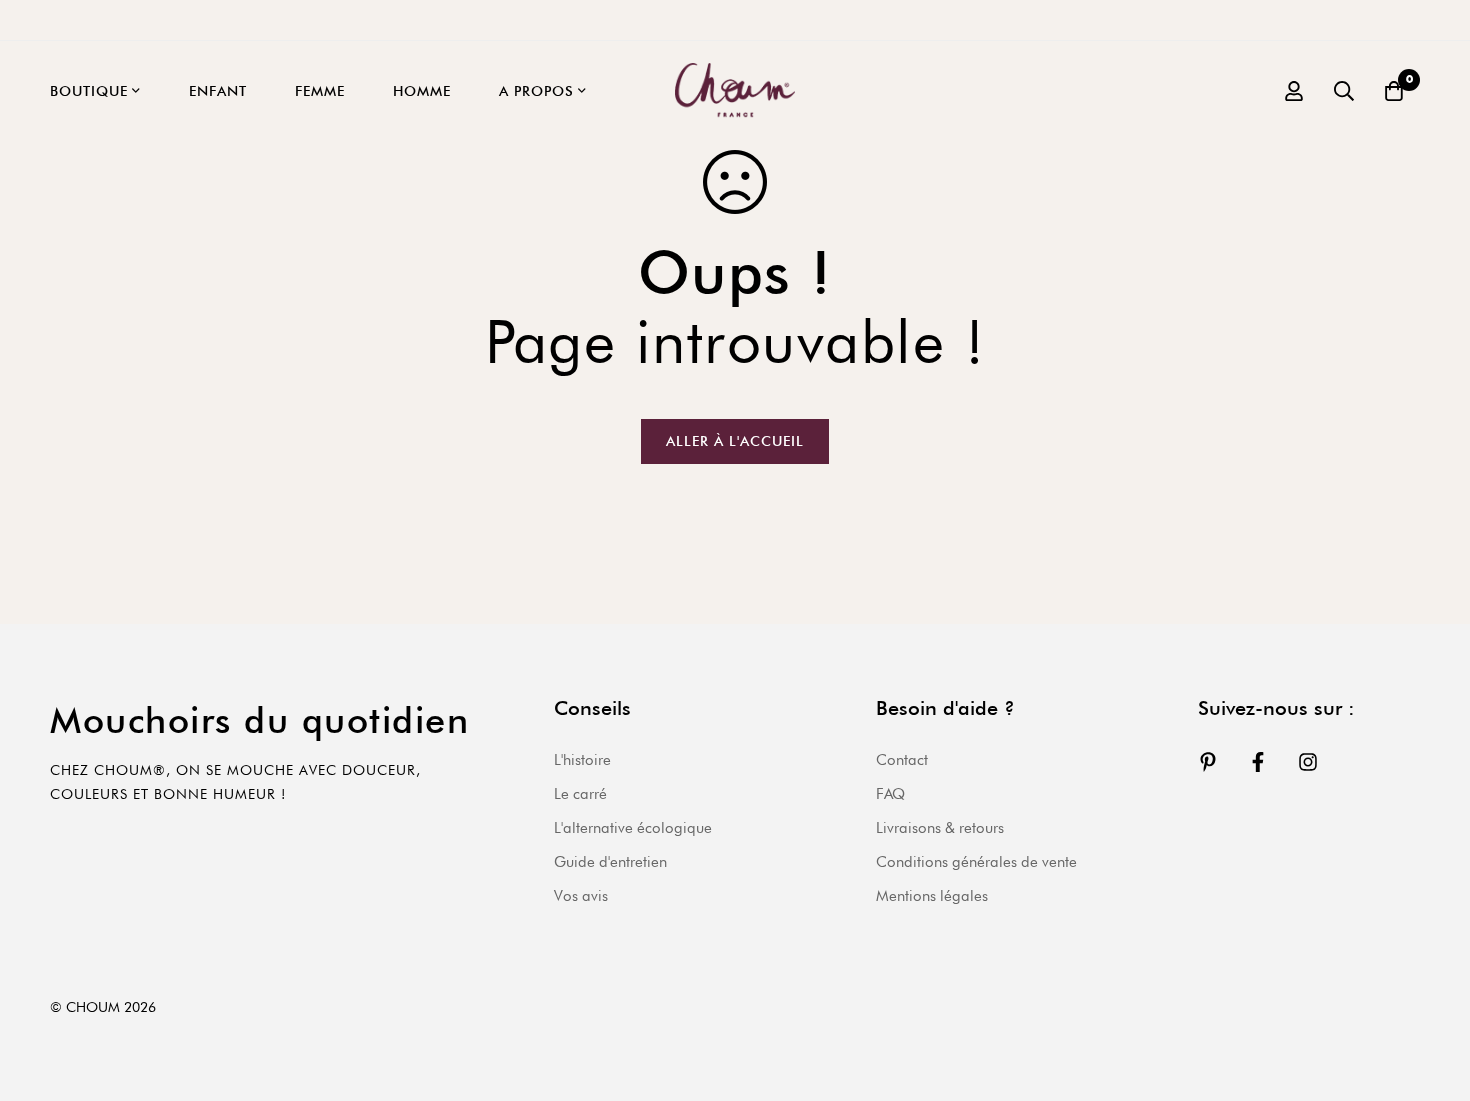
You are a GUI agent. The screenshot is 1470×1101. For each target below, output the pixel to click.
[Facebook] (1258, 762)
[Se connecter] (1294, 91)
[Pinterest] (1208, 762)
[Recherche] (1344, 91)
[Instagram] (1308, 762)
